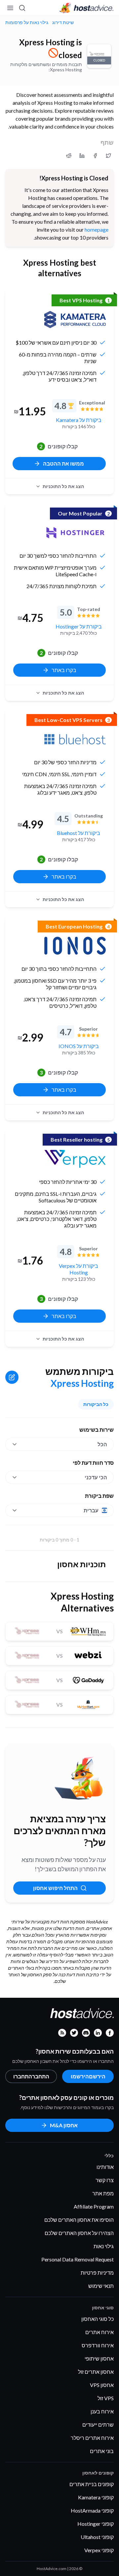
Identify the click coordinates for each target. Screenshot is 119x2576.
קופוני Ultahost (97, 2537)
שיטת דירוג (63, 22)
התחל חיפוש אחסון (55, 1888)
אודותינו (105, 2167)
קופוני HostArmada (92, 2510)
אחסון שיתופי (99, 2358)
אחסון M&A (64, 2125)
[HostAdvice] (87, 8)
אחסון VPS (102, 2385)
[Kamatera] (75, 320)
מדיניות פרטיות (97, 2273)
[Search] (22, 8)
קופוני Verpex (99, 2550)
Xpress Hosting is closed (51, 49)
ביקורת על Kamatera (79, 420)
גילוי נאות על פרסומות (27, 22)
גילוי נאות (104, 2246)
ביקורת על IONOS (79, 1046)
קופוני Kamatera (96, 2497)
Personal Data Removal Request (78, 2259)
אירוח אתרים (99, 2332)
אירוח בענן (102, 2411)
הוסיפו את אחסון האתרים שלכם (79, 2220)
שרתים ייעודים (98, 2424)
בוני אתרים (102, 2451)
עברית (91, 1510)
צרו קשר (105, 2180)
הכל (102, 1444)
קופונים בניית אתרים (92, 2484)
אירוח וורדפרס (98, 2345)
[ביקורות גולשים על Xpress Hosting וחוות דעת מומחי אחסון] (108, 156)
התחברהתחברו (31, 2076)
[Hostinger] (75, 533)
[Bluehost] (75, 739)
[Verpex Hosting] (75, 1159)
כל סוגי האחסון (98, 2319)
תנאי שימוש (101, 2286)
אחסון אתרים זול (96, 2372)
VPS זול (106, 2398)
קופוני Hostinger (96, 2524)
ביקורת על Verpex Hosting (79, 1269)
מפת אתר (103, 2193)
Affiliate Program (94, 2206)
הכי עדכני (96, 1477)
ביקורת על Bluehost (79, 833)
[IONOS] (75, 946)
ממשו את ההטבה (63, 463)
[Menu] (11, 8)
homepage (97, 229)
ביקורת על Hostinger (79, 626)
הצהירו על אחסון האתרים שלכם (79, 2233)
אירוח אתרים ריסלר (92, 2438)
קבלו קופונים (59, 446)
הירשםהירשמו (88, 2076)
